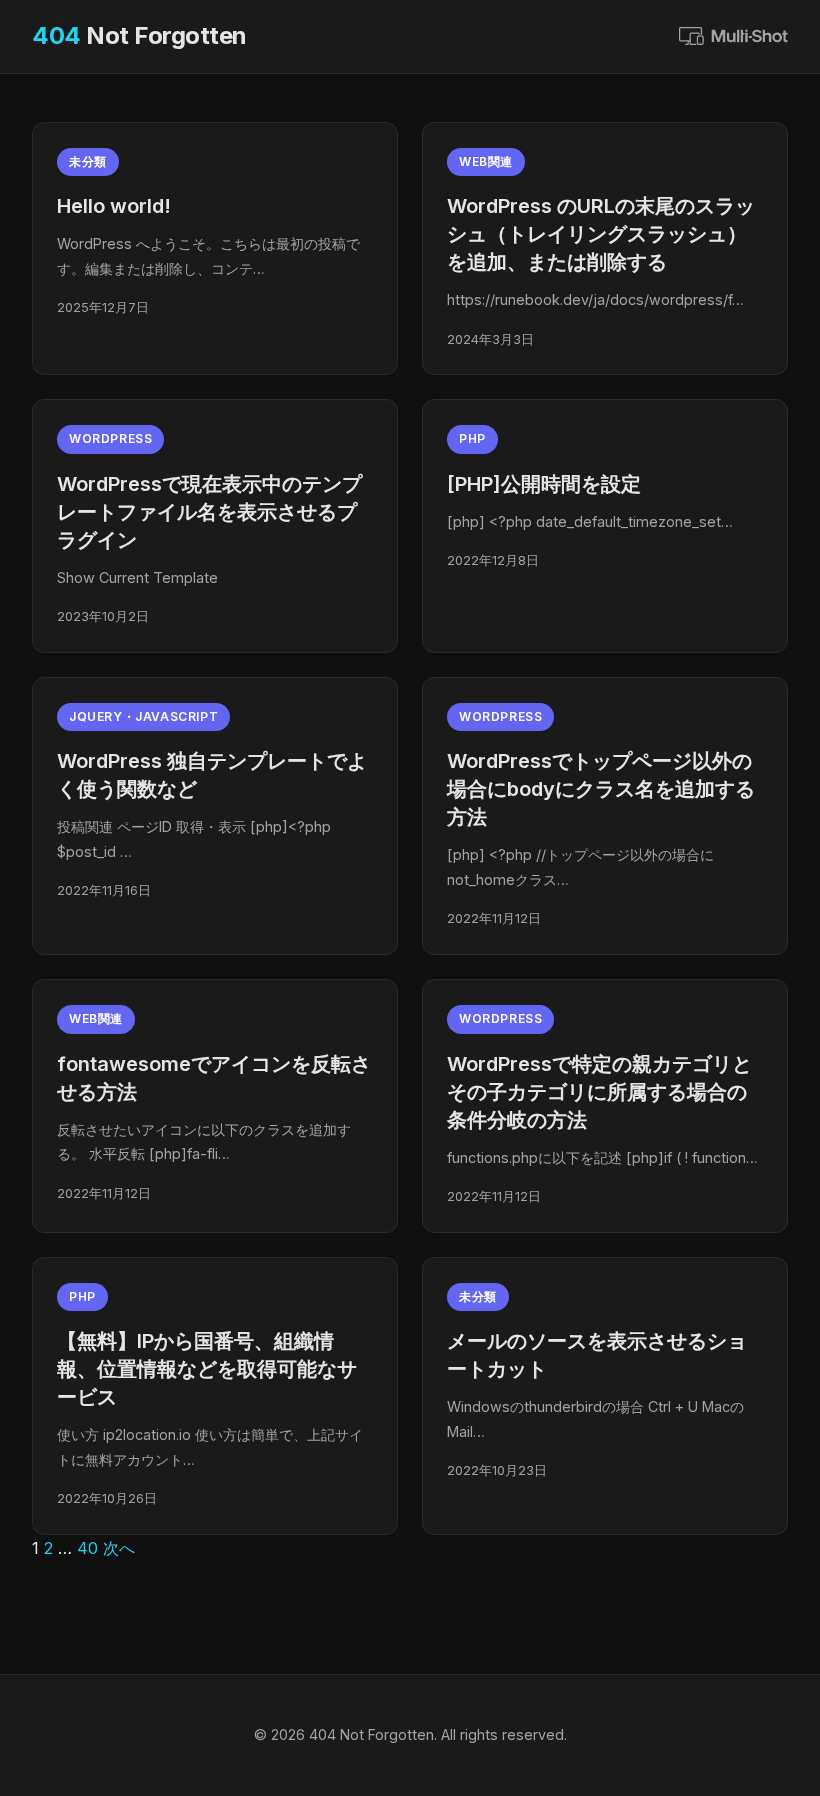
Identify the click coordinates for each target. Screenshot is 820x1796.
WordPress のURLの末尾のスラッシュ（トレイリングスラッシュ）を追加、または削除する (601, 234)
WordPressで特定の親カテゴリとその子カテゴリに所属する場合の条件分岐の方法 (599, 1092)
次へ (119, 1548)
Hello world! (114, 206)
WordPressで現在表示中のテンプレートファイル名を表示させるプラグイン (209, 512)
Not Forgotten (139, 35)
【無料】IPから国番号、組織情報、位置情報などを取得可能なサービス (207, 1369)
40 (87, 1548)
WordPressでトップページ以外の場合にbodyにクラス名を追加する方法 (601, 789)
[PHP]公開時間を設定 (544, 484)
